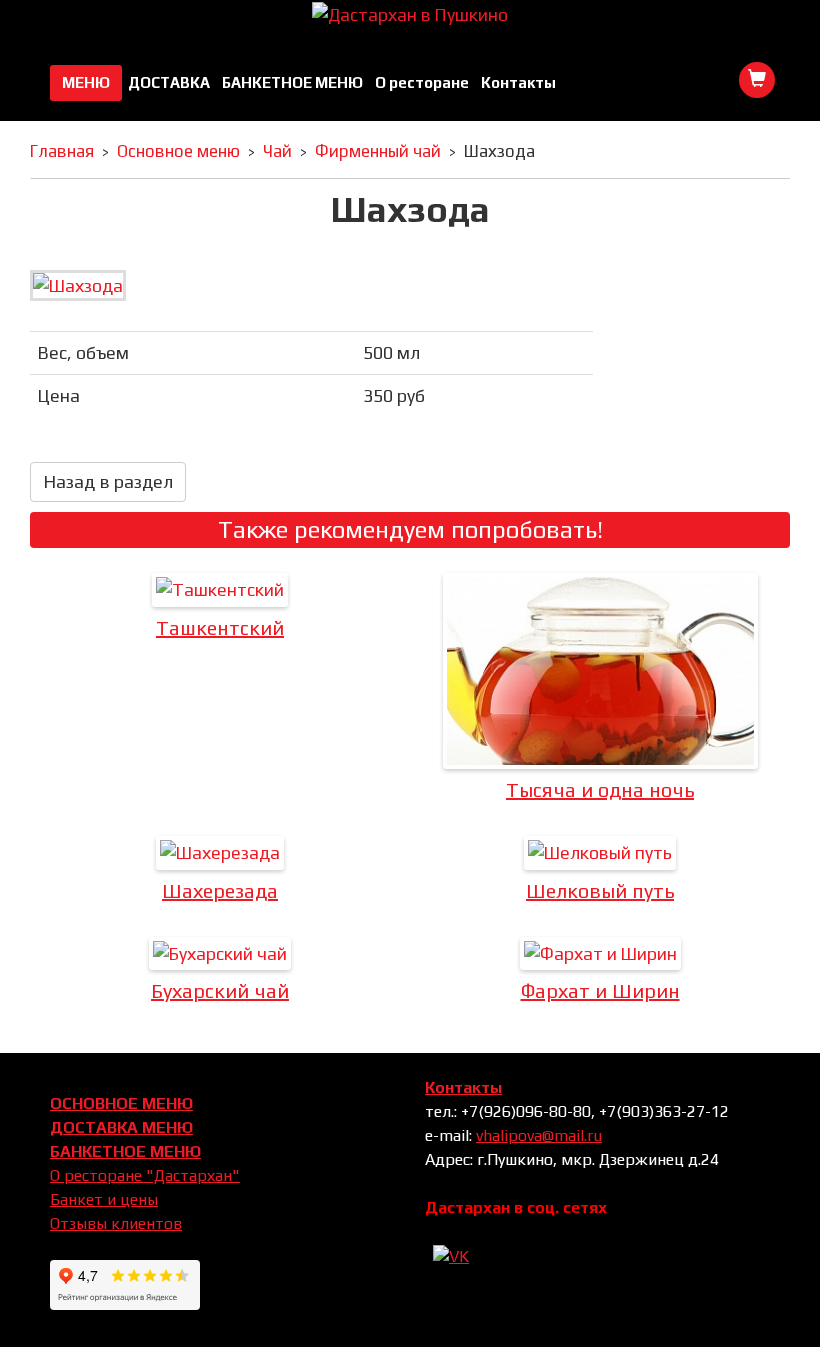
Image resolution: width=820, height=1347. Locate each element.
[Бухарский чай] (220, 954)
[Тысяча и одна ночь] (600, 671)
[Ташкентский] (220, 590)
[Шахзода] (78, 283)
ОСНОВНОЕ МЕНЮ (121, 1103)
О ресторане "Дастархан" (145, 1175)
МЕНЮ (86, 82)
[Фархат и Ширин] (600, 954)
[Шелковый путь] (600, 853)
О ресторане (422, 82)
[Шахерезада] (220, 853)
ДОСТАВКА (169, 82)
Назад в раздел (108, 481)
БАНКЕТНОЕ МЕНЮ (292, 82)
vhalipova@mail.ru (539, 1135)
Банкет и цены (104, 1199)
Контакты (518, 82)
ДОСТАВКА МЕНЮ (121, 1127)
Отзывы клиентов (116, 1223)
